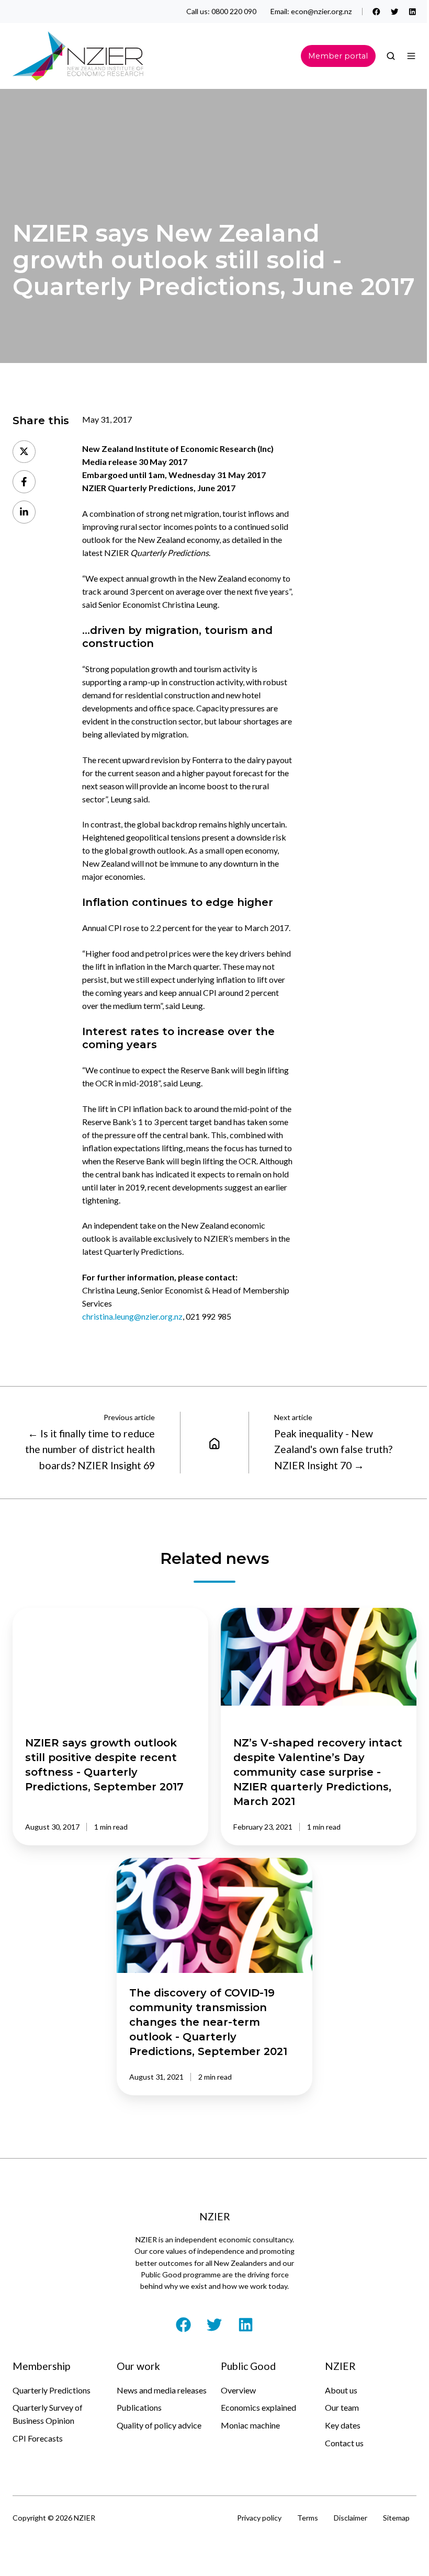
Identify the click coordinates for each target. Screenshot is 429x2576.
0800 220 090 (234, 11)
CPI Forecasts (38, 2438)
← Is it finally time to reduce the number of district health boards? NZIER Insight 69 (90, 1449)
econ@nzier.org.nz (321, 11)
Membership (41, 2366)
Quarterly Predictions (52, 2390)
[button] (391, 56)
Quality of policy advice (159, 2425)
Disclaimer (351, 2518)
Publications (139, 2407)
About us (341, 2390)
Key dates (343, 2425)
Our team (342, 2407)
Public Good (248, 2366)
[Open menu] (411, 56)
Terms (308, 2518)
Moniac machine (250, 2425)
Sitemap (396, 2518)
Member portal (338, 56)
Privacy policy (259, 2518)
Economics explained (258, 2407)
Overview (238, 2390)
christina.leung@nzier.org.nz (132, 1316)
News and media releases (162, 2390)
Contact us (344, 2443)
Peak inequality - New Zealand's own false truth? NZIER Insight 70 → (333, 1449)
